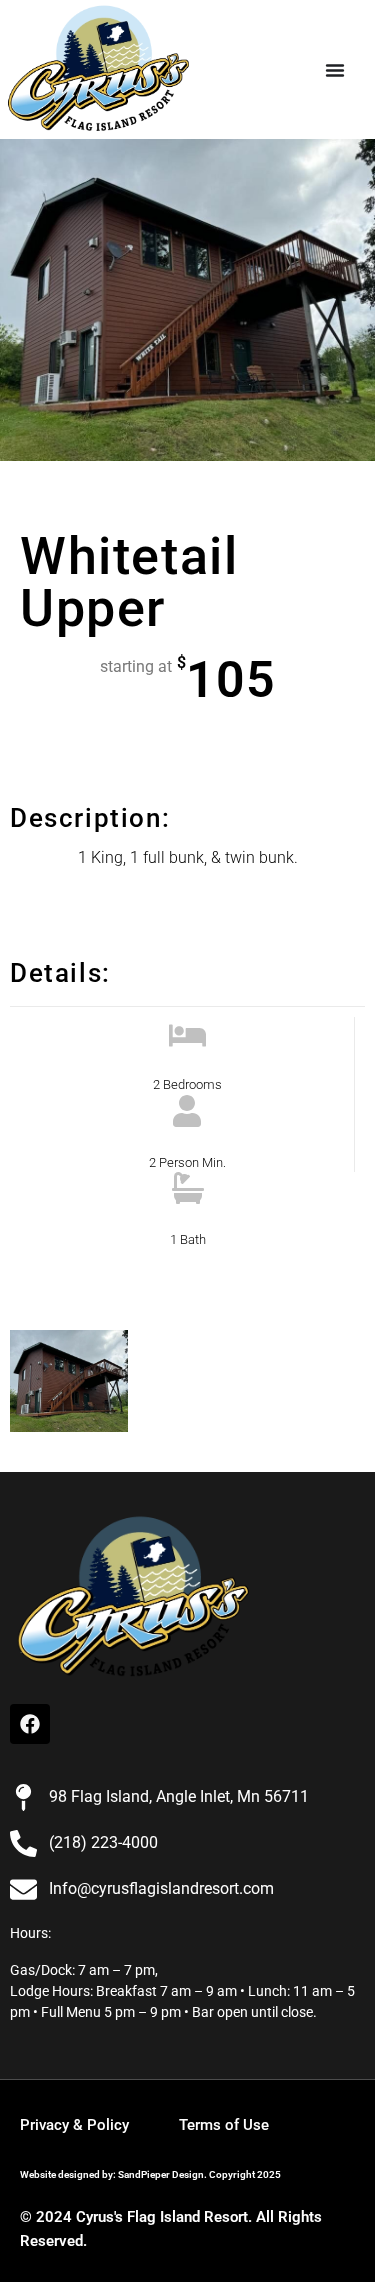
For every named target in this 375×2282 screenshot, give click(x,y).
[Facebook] (30, 1724)
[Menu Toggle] (335, 70)
